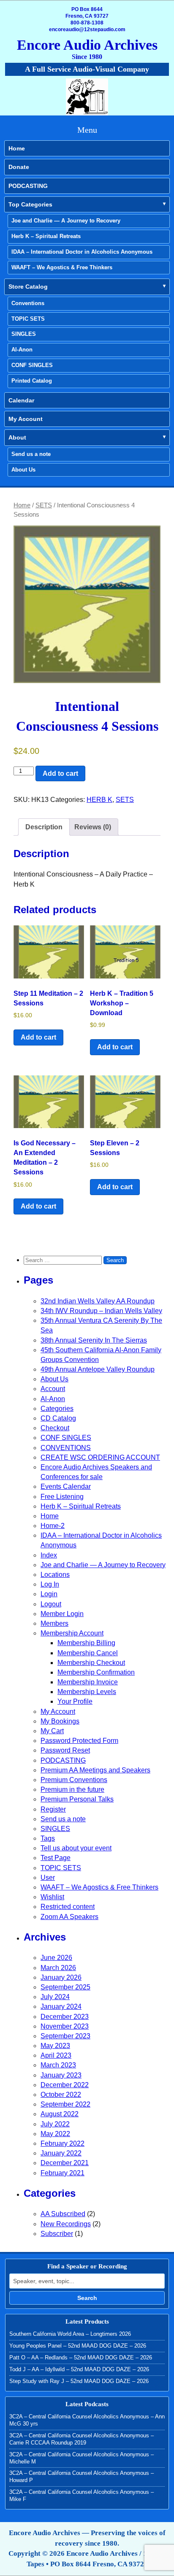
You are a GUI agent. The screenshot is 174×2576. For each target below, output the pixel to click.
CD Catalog (58, 1418)
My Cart (52, 1731)
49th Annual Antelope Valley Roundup (98, 1369)
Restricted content (68, 1907)
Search (87, 2298)
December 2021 (65, 2163)
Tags (48, 1838)
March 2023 (58, 2065)
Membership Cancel (88, 1653)
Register (53, 1809)
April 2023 (56, 2055)
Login (49, 1594)
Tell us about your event (76, 1848)
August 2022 (60, 2114)
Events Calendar (66, 1486)
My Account (26, 419)
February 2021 (63, 2173)
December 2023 (65, 2017)
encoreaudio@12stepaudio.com (87, 29)
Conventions (28, 303)
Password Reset (65, 1750)
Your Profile (75, 1701)
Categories (57, 1409)
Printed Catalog (32, 381)
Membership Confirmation (96, 1672)
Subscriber (57, 2234)
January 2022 (61, 2153)
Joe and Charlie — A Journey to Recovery (66, 221)
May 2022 (55, 2134)
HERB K (99, 800)
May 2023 (55, 2046)
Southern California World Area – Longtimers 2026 (70, 2334)
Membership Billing (86, 1643)
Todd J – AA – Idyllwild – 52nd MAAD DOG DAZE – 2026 (79, 2369)
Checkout (55, 1428)
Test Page (56, 1858)
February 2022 (63, 2143)
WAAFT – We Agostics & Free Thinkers (62, 267)
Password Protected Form (79, 1741)
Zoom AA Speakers (69, 1917)
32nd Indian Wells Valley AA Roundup (98, 1301)
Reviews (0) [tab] (93, 827)
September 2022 (65, 2104)
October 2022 (61, 2095)
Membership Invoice (88, 1682)
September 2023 (65, 2036)
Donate (19, 167)
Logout (51, 1604)
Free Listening (62, 1497)
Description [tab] (44, 827)
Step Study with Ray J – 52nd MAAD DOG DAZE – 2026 (79, 2381)
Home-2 (53, 1526)
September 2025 (65, 1987)
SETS (44, 505)
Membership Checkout (91, 1663)
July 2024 (55, 1997)
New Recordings (66, 2224)
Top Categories (30, 204)
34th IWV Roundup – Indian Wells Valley (101, 1311)
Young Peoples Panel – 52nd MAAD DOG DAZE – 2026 (78, 2346)
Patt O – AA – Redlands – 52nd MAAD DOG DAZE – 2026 (81, 2358)
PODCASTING (28, 186)
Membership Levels (87, 1692)
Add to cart (60, 773)
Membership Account (72, 1633)
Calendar (21, 400)
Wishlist (52, 1897)
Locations (55, 1575)
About (17, 437)
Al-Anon (22, 350)
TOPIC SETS (28, 319)
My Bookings (60, 1721)
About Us (23, 470)
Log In (50, 1584)
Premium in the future (72, 1789)
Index (49, 1555)
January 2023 (61, 2075)
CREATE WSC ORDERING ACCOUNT (100, 1457)
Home (17, 148)
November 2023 (65, 2026)
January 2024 (61, 2006)
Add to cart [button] (38, 1037)
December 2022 (65, 2085)
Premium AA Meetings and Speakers (95, 1770)
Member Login (62, 1614)
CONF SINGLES (32, 365)
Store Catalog (28, 287)
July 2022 (55, 2124)
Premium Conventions (74, 1780)
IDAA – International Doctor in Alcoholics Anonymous (82, 252)
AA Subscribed (63, 2214)
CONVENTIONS (66, 1448)
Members (54, 1623)
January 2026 (61, 1977)
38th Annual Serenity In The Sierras (94, 1340)
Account (53, 1389)
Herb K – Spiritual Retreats (46, 236)
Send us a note (31, 454)
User (48, 1878)
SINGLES (24, 334)
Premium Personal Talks (77, 1799)
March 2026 (58, 1968)
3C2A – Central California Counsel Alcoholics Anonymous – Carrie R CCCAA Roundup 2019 (82, 2439)
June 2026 (56, 1958)
